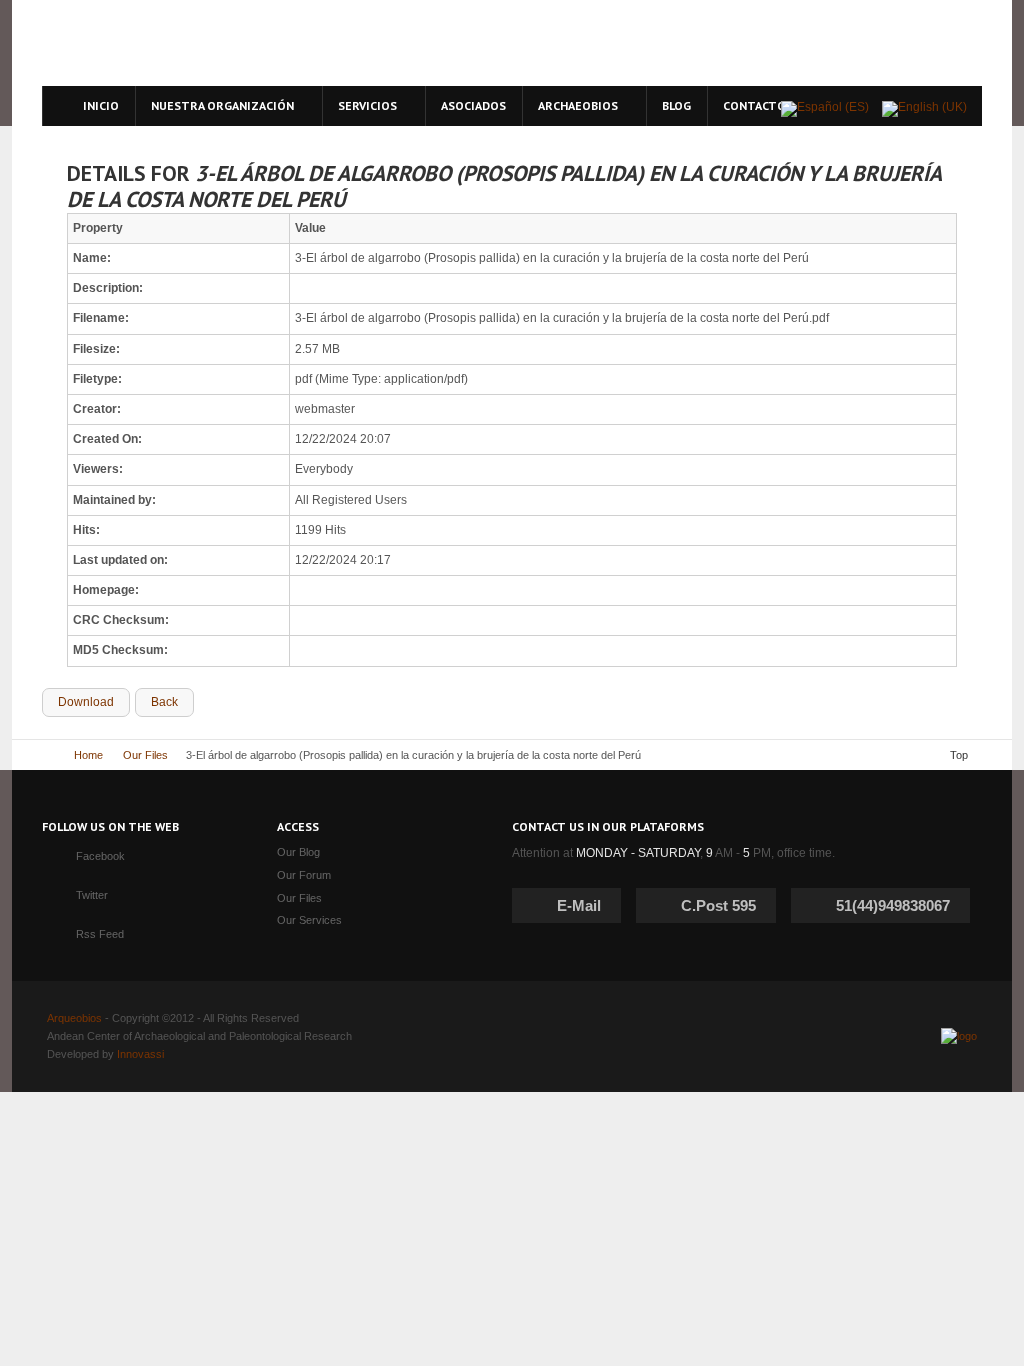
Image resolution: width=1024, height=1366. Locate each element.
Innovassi (140, 1054)
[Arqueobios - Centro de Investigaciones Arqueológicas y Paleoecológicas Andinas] (224, 43)
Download (86, 702)
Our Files (145, 755)
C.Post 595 (718, 905)
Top (959, 755)
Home (88, 755)
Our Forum (304, 875)
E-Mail (579, 905)
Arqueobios (74, 1018)
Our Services (309, 920)
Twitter (92, 895)
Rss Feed (100, 934)
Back (164, 702)
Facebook (100, 856)
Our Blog (298, 852)
